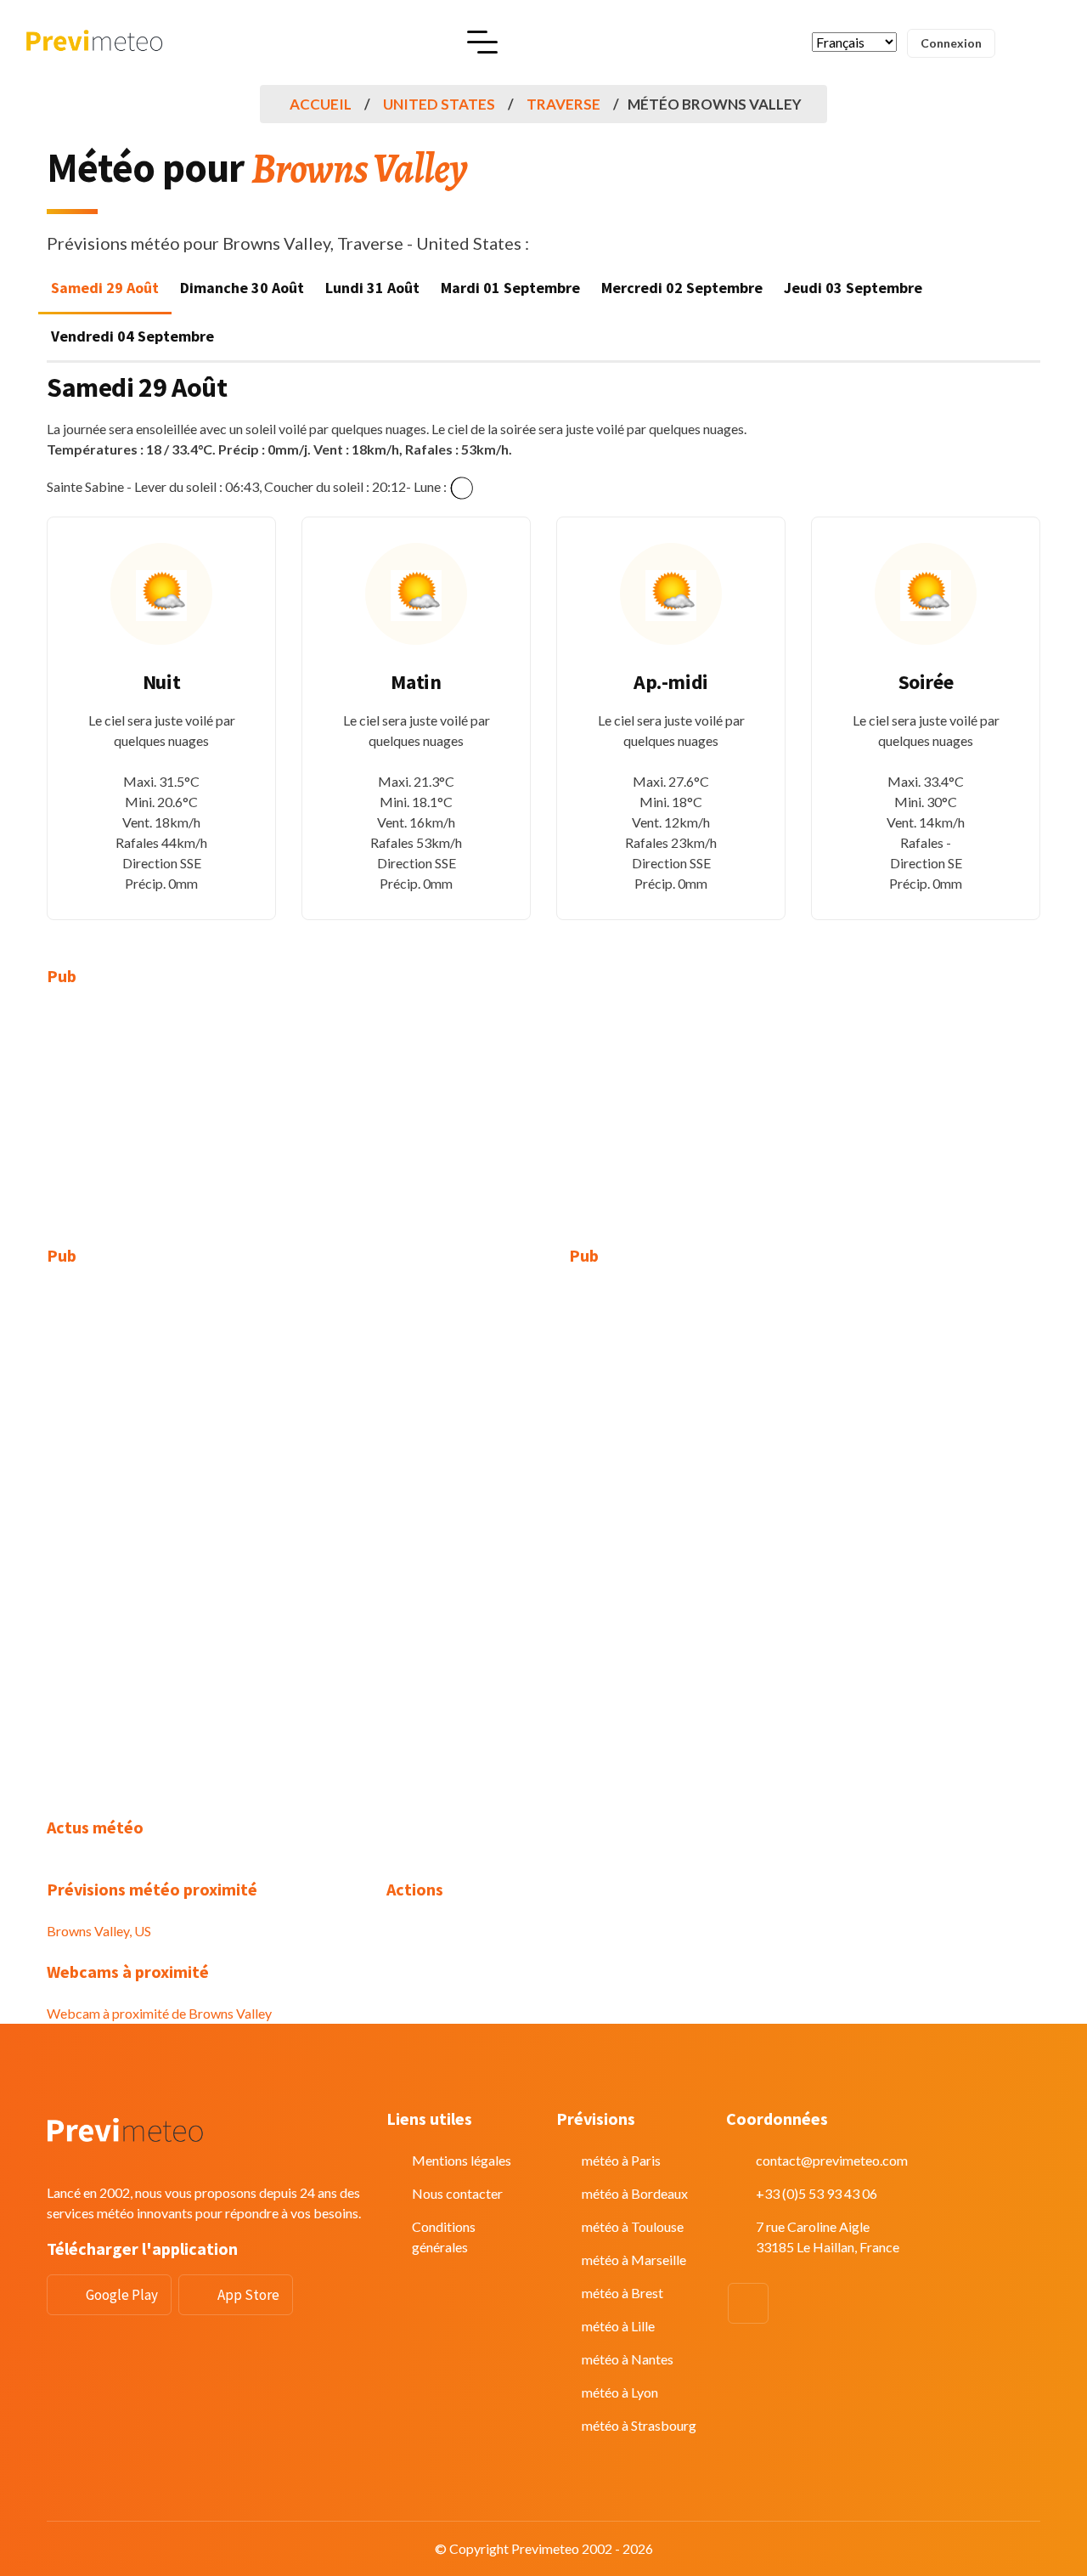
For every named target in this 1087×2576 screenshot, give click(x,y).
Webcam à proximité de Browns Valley (159, 2013)
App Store (248, 2295)
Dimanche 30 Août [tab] (242, 288)
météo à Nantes (628, 2359)
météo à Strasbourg (639, 2425)
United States (439, 104)
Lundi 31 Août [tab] (372, 288)
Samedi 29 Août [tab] (105, 288)
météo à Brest (622, 2293)
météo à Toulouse (633, 2226)
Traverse (563, 104)
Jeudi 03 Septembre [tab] (853, 288)
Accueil (321, 104)
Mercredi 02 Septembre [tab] (682, 288)
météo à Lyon (620, 2392)
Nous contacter (457, 2193)
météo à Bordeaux (635, 2193)
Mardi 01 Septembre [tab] (510, 288)
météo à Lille (618, 2326)
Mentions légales (462, 2160)
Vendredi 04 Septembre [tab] (132, 336)
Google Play (122, 2295)
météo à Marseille (634, 2260)
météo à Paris (621, 2160)
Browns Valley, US (99, 1931)
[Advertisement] (204, 1127)
